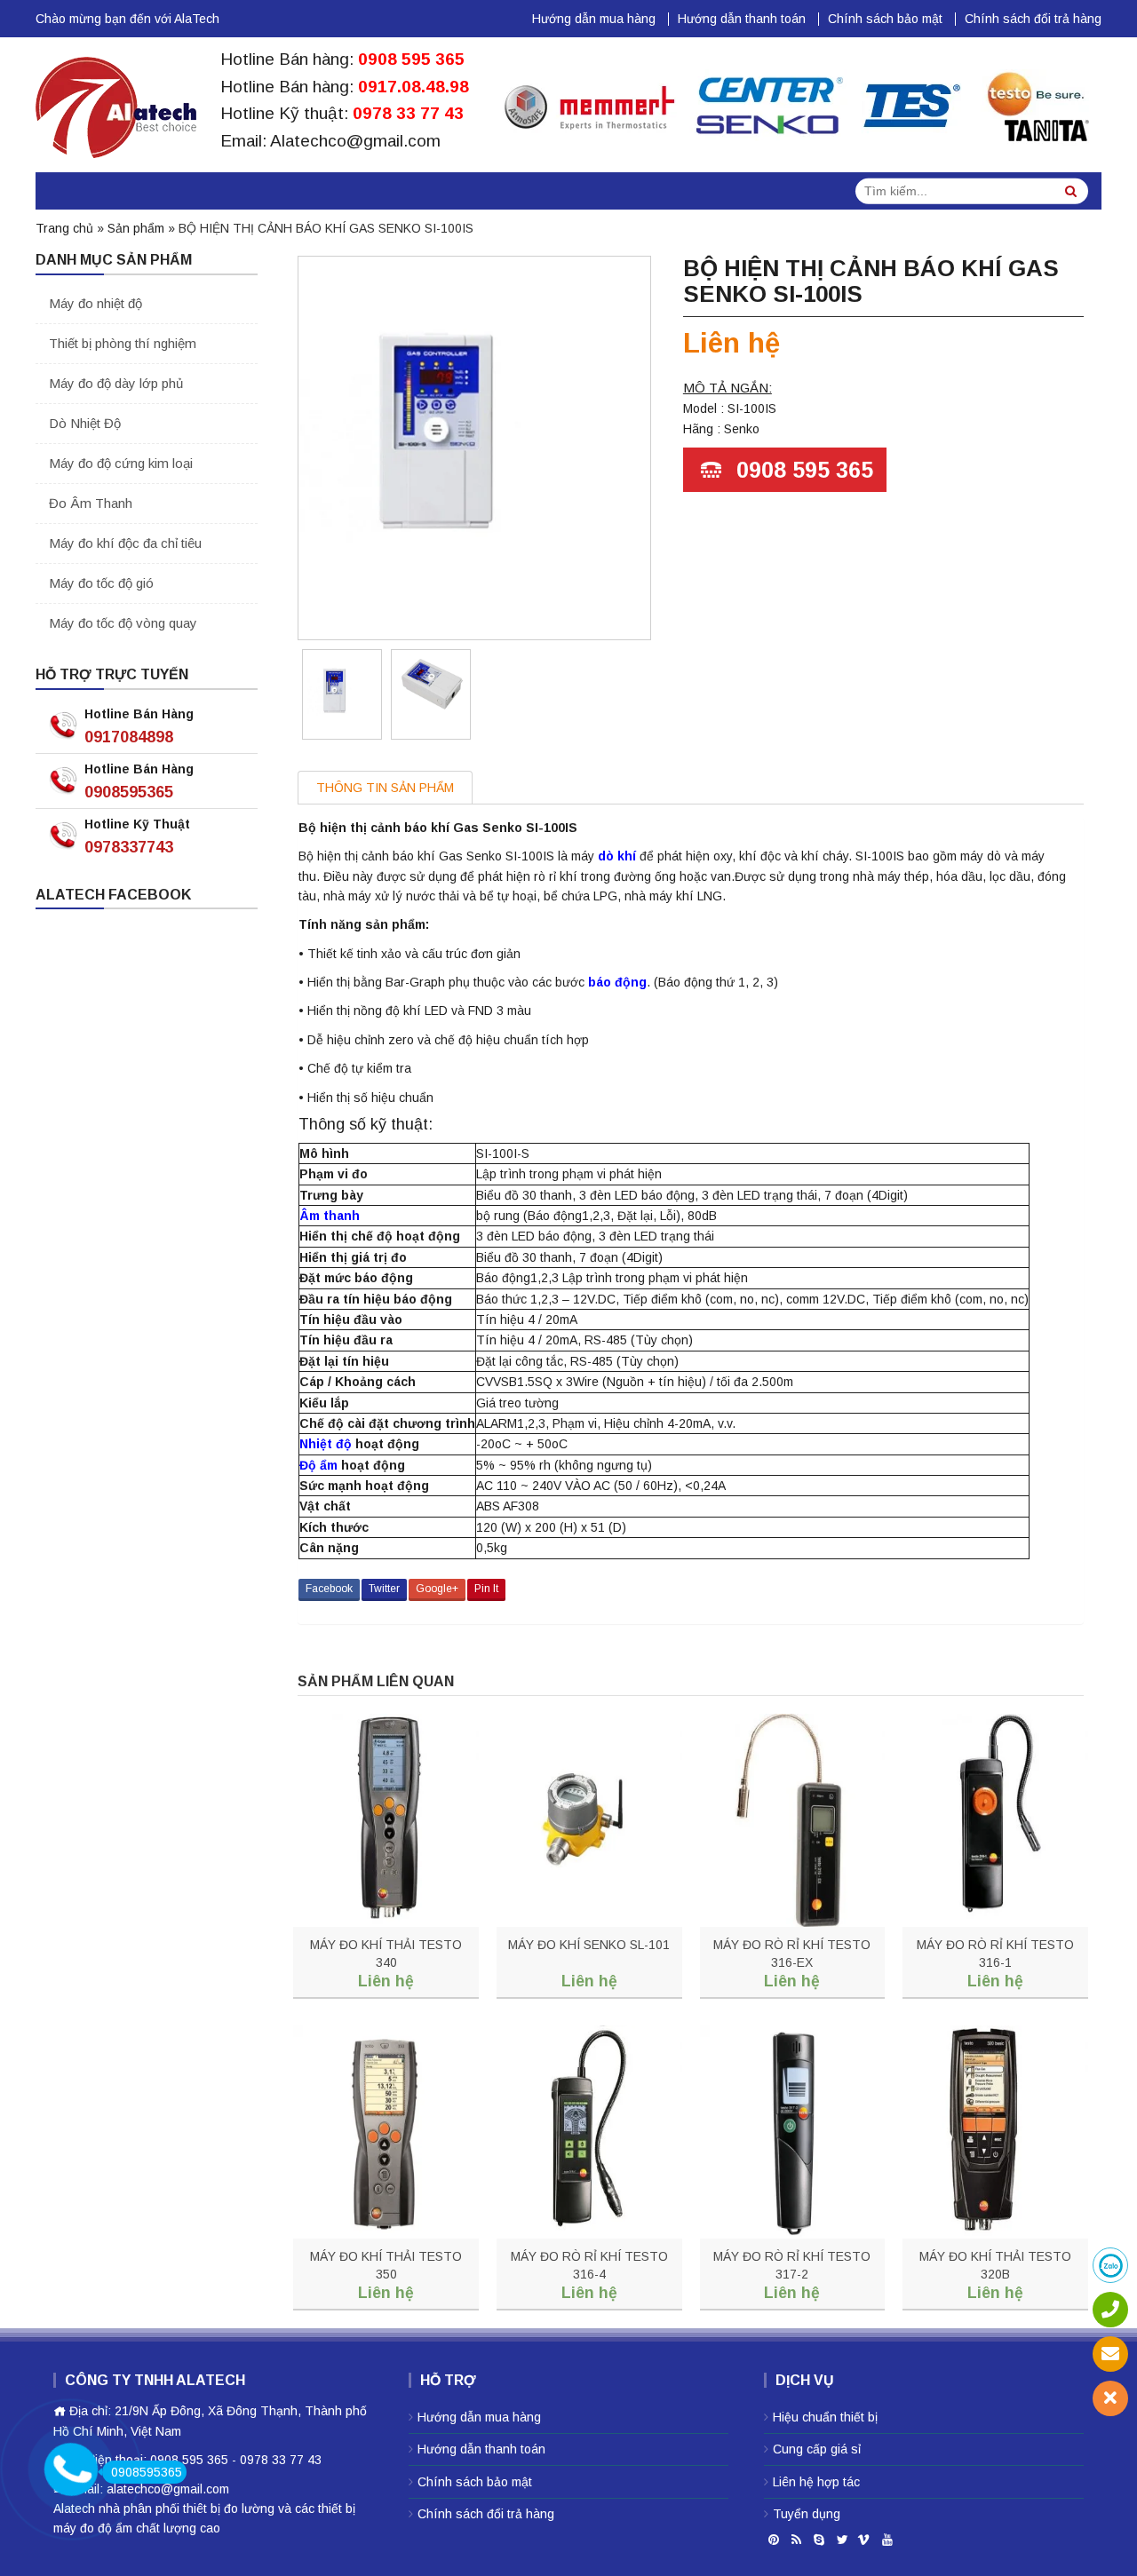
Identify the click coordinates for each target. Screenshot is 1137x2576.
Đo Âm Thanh (91, 503)
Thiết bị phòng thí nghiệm (123, 343)
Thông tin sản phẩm (385, 788)
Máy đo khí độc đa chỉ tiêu (125, 543)
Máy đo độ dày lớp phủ (116, 383)
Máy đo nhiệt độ (95, 303)
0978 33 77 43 (408, 113)
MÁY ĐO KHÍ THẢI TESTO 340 (386, 1954)
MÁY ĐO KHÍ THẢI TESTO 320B (995, 2265)
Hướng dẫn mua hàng (594, 19)
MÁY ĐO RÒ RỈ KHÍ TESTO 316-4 (589, 2265)
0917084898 (129, 737)
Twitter (384, 1589)
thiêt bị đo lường (229, 2509)
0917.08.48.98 (413, 87)
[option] (342, 694)
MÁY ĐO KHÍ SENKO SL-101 (589, 1945)
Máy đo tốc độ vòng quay (123, 623)
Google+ (437, 1589)
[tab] (385, 787)
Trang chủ (64, 228)
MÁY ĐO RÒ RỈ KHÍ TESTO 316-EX (792, 1954)
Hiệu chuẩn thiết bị (825, 2417)
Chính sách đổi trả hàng (1033, 19)
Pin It (486, 1589)
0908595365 (129, 792)
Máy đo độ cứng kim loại (121, 463)
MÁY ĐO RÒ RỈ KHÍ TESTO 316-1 (995, 1954)
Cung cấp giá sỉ (817, 2449)
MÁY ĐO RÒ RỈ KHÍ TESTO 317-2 (792, 2265)
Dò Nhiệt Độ (85, 423)
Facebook (329, 1589)
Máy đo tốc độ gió (101, 583)
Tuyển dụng (807, 2514)
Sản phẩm (136, 228)
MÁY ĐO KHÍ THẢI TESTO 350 (386, 2265)
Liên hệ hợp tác (816, 2482)
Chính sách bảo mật (885, 19)
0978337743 (129, 847)
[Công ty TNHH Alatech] (116, 104)
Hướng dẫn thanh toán (742, 19)
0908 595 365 (411, 59)
